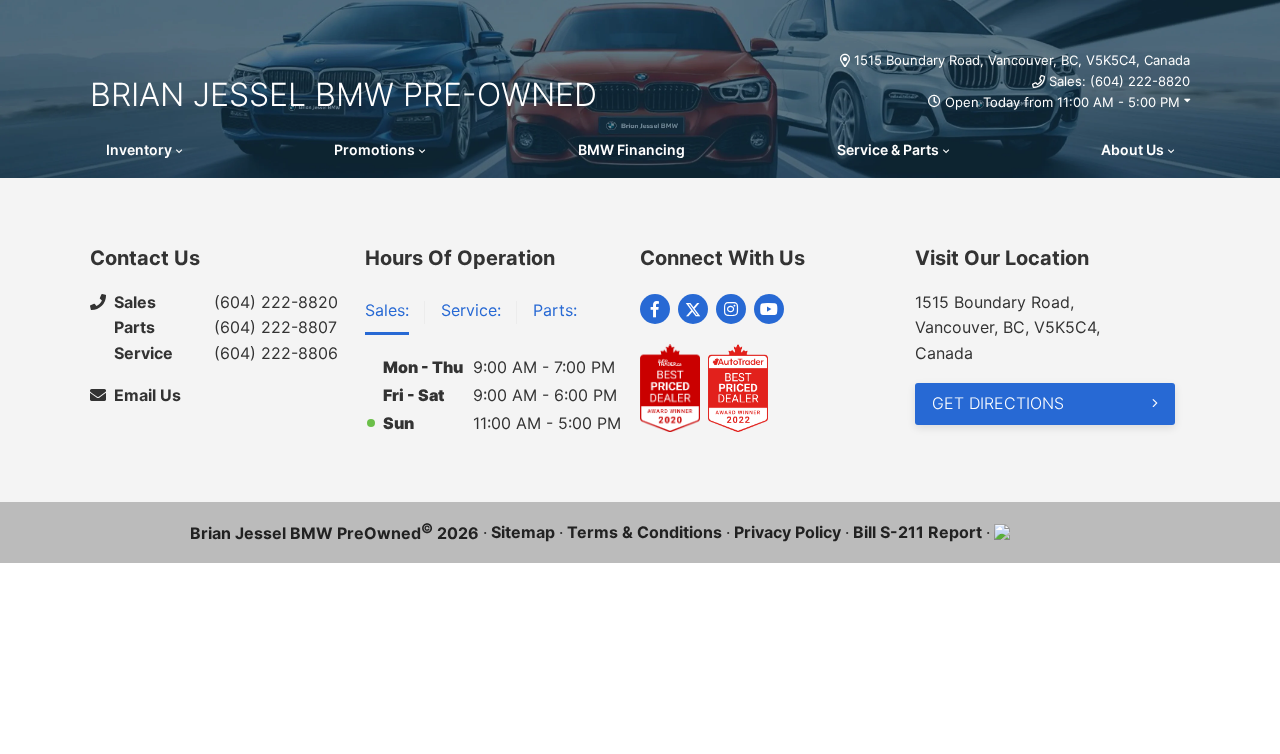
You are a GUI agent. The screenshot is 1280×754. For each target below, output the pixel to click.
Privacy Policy (787, 532)
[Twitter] (693, 309)
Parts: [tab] (555, 310)
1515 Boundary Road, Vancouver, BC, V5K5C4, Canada (1022, 60)
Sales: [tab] (387, 310)
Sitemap (523, 532)
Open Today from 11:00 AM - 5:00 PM (1062, 102)
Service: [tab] (471, 310)
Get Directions (998, 403)
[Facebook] (655, 309)
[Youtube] (769, 309)
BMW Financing (631, 149)
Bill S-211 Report (917, 532)
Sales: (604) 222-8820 (1119, 81)
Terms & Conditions (644, 532)
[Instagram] (731, 309)
